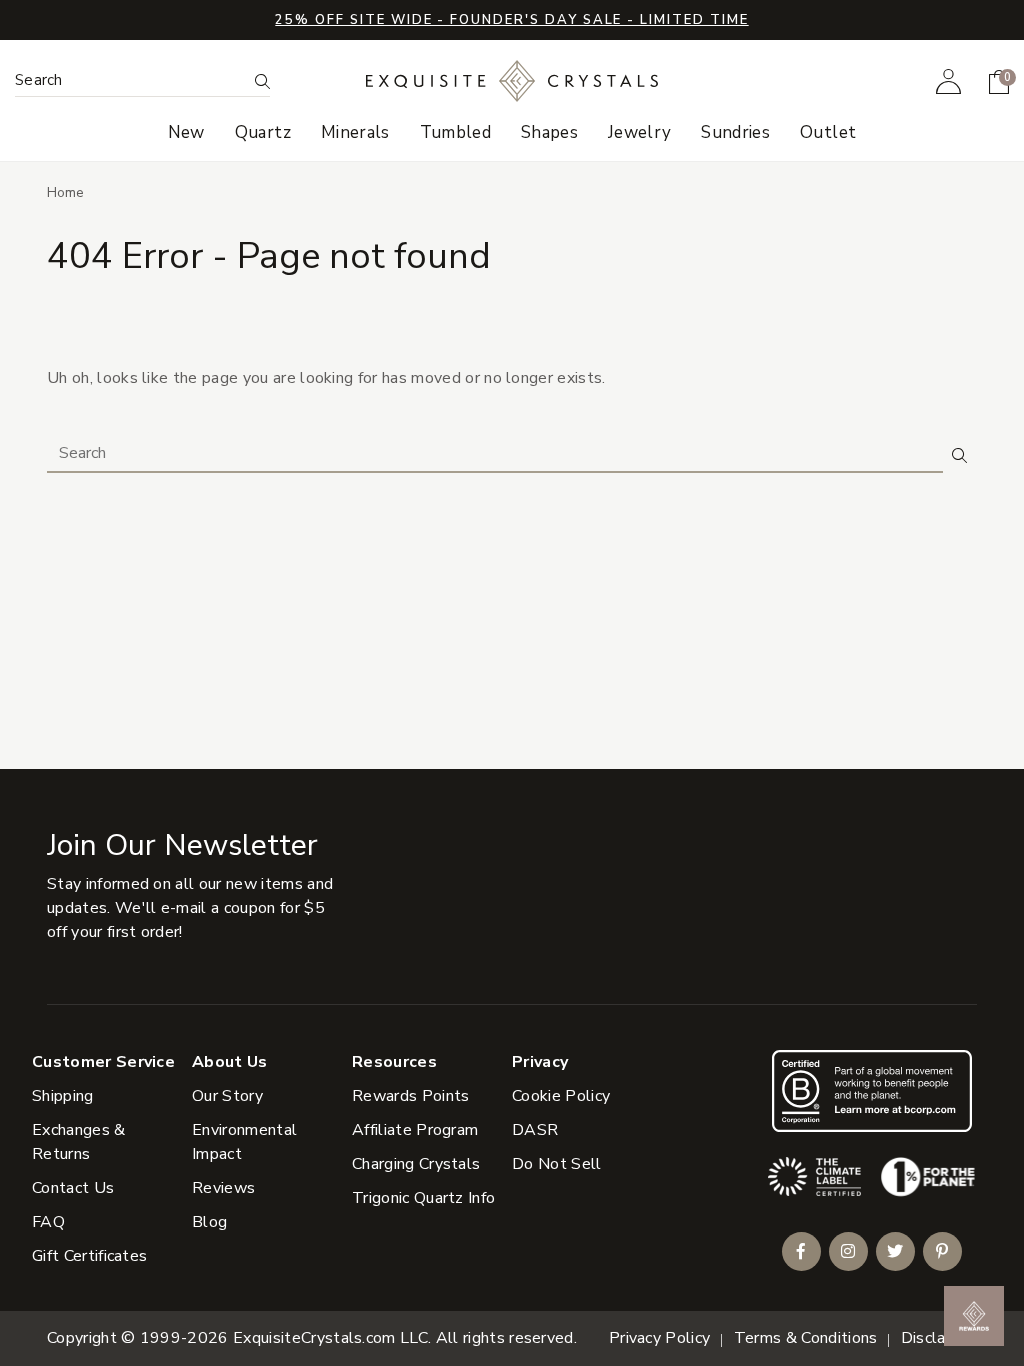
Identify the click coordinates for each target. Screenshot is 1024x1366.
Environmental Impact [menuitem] (244, 1142)
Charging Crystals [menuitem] (416, 1164)
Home (65, 192)
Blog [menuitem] (209, 1222)
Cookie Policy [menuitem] (561, 1096)
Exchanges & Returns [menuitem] (79, 1142)
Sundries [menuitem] (735, 133)
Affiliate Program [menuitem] (415, 1130)
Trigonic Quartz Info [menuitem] (423, 1198)
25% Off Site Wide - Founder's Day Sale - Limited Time (511, 20)
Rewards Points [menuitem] (410, 1096)
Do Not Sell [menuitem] (557, 1164)
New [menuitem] (186, 133)
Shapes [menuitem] (549, 133)
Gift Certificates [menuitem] (89, 1256)
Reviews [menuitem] (223, 1188)
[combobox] (130, 80)
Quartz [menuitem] (263, 133)
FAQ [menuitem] (48, 1222)
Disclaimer (939, 1338)
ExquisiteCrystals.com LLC (330, 1338)
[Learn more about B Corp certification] (872, 1090)
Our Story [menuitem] (227, 1096)
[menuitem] (948, 81)
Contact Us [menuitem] (73, 1188)
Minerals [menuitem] (355, 133)
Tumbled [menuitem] (455, 133)
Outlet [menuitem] (828, 133)
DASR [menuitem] (535, 1130)
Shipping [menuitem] (63, 1096)
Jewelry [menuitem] (639, 133)
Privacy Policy (659, 1338)
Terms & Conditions (806, 1338)
